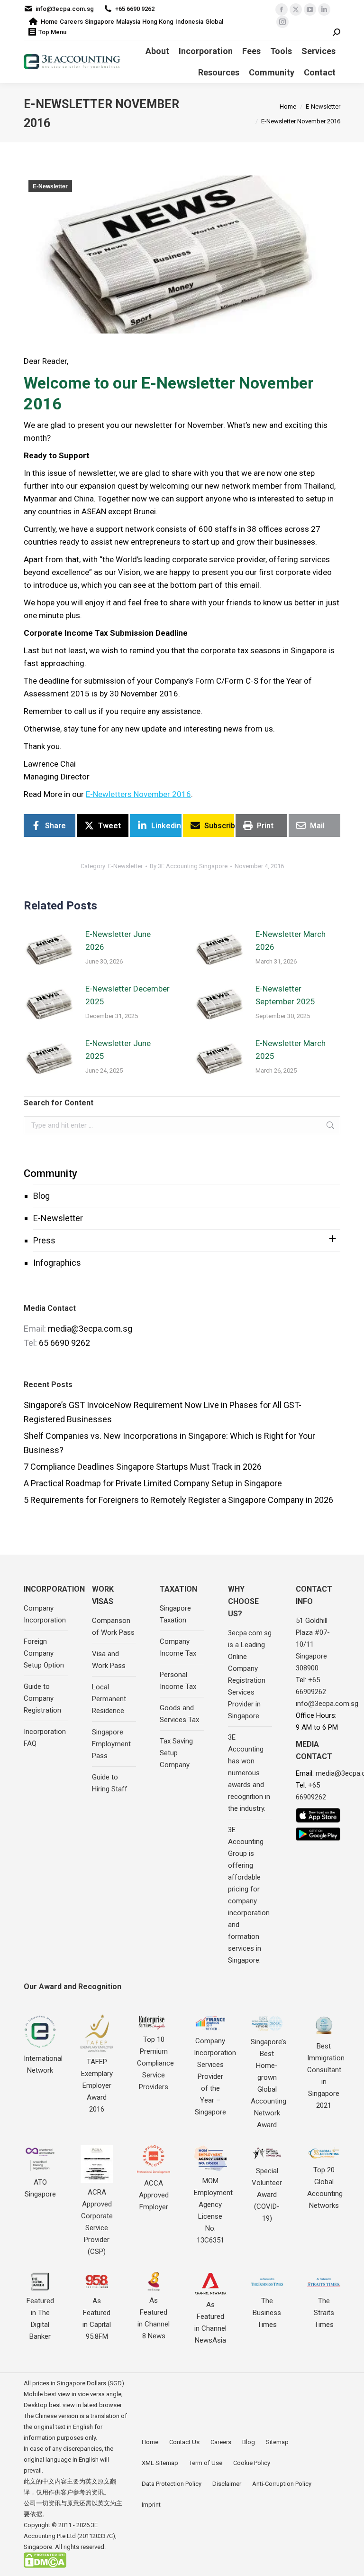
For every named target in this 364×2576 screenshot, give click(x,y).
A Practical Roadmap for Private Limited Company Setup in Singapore (153, 1483)
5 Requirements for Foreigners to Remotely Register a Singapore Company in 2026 (178, 1500)
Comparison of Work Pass (113, 1626)
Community (50, 1173)
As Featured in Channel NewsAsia (210, 2322)
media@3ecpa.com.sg (90, 1329)
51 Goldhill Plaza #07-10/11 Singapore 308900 (313, 1644)
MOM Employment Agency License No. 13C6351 (213, 2210)
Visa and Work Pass (109, 1660)
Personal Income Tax (178, 1681)
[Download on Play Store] (318, 1834)
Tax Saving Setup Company (176, 1753)
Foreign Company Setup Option (44, 1653)
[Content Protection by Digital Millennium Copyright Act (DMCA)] (45, 2566)
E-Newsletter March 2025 (291, 1050)
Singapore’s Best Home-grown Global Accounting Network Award (268, 2083)
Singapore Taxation (175, 1614)
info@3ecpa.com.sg (65, 9)
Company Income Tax (178, 1647)
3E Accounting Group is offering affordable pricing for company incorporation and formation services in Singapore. (249, 1895)
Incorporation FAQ (45, 1737)
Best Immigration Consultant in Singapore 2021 (326, 2076)
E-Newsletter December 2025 (127, 995)
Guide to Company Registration (42, 1698)
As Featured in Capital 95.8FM (97, 2319)
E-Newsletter (50, 186)
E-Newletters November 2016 (138, 794)
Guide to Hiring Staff (110, 1783)
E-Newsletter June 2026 (118, 941)
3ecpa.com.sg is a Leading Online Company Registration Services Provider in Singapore (250, 1674)
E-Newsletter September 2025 (285, 995)
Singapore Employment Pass (111, 1744)
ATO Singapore (40, 2188)
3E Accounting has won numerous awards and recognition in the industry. (249, 1773)
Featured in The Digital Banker (40, 2319)
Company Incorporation (45, 1614)
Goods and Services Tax (179, 1714)
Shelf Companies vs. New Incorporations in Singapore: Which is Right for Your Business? (169, 1443)
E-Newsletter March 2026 (291, 941)
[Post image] (50, 949)
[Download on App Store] (318, 1815)
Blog (41, 1196)
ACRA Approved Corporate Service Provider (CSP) (97, 2222)
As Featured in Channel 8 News (154, 2318)
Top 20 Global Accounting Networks (325, 2188)
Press (44, 1240)
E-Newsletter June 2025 (118, 1050)
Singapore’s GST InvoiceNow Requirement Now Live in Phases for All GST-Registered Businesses (163, 1412)
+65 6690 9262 (135, 9)
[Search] (337, 32)
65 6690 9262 (64, 1343)
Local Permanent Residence (109, 1699)
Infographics (57, 1263)
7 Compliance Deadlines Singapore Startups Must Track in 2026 (143, 1467)
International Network (43, 2064)
